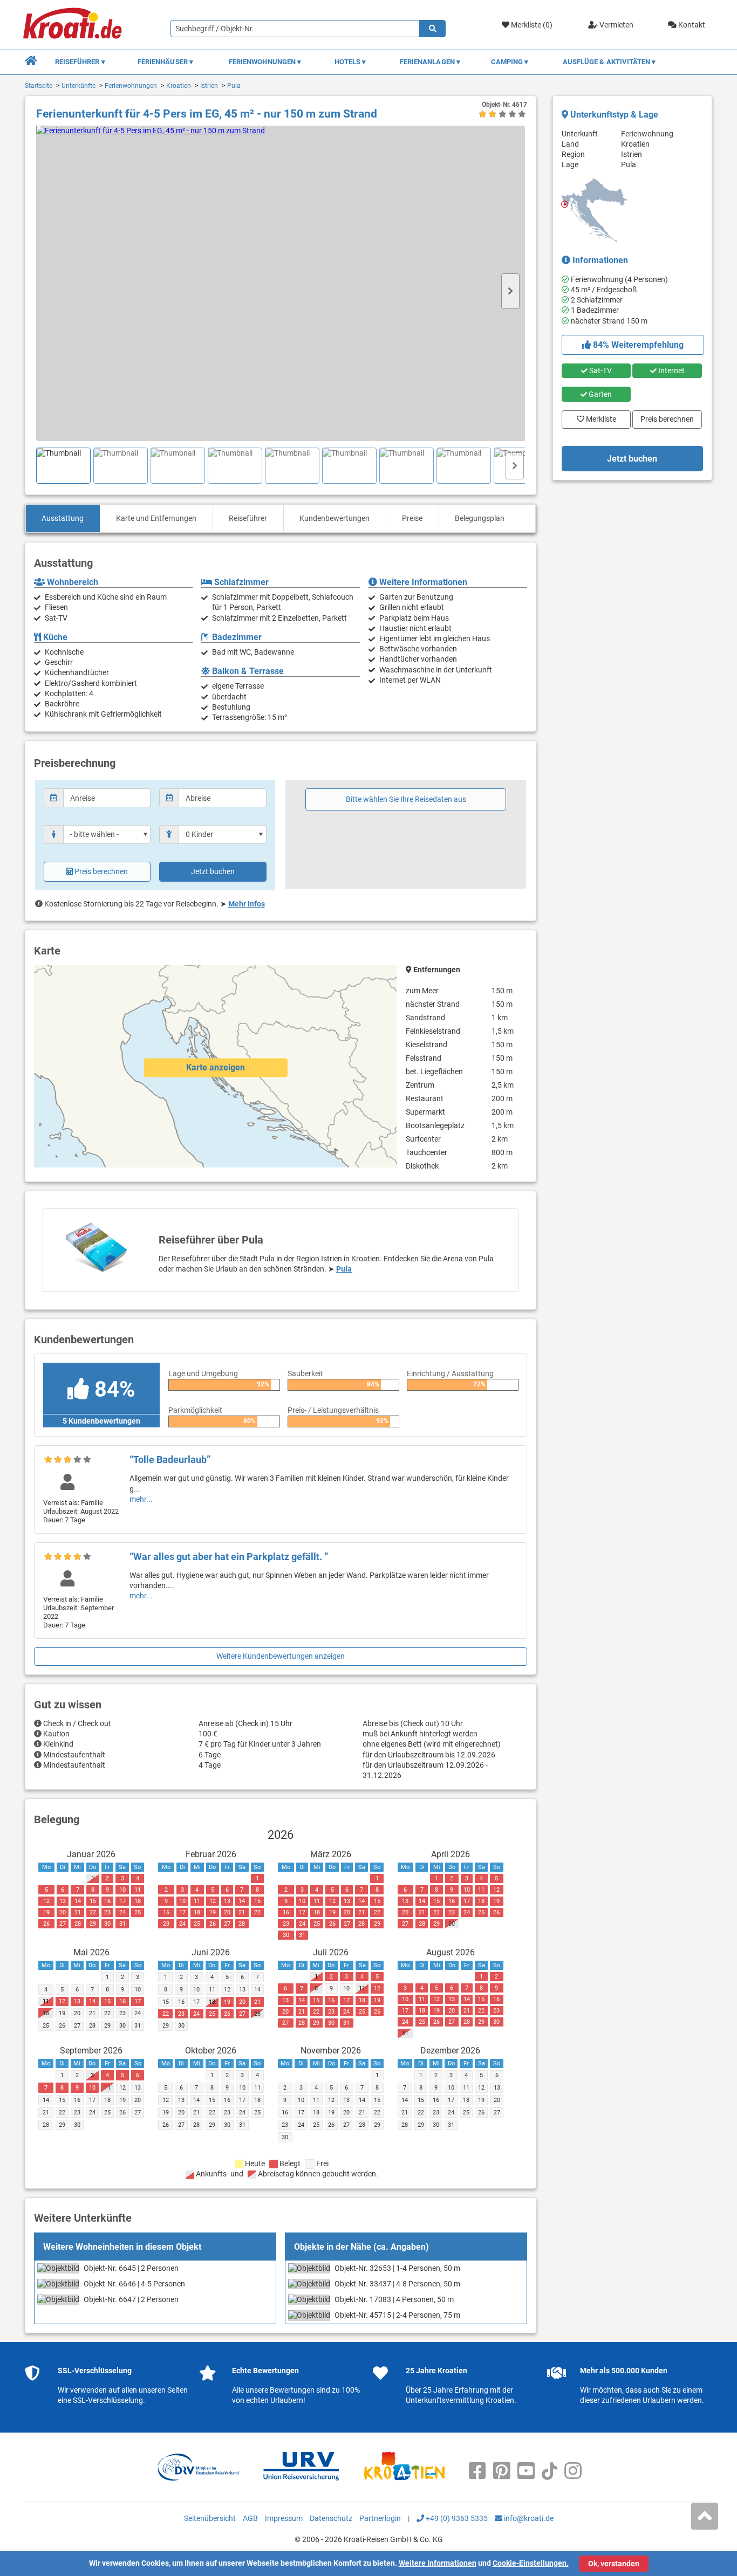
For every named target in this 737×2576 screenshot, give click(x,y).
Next (510, 291)
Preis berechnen (101, 871)
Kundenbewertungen (335, 518)
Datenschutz (331, 2518)
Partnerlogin (380, 2518)
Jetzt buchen (213, 871)
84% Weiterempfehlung (637, 345)
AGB (250, 2518)
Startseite (39, 86)
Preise (412, 518)
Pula (234, 86)
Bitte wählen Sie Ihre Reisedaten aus (406, 799)
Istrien (209, 86)
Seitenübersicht (210, 2518)
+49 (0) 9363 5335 (456, 2518)
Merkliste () (531, 25)
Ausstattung (63, 518)
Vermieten (616, 25)
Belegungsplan (480, 518)
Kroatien (179, 86)
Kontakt (691, 25)
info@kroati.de (528, 2518)
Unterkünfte (79, 86)
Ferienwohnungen (131, 86)
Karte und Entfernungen (156, 518)
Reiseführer (248, 518)
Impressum (284, 2518)
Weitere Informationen (438, 2563)
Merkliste (598, 417)
